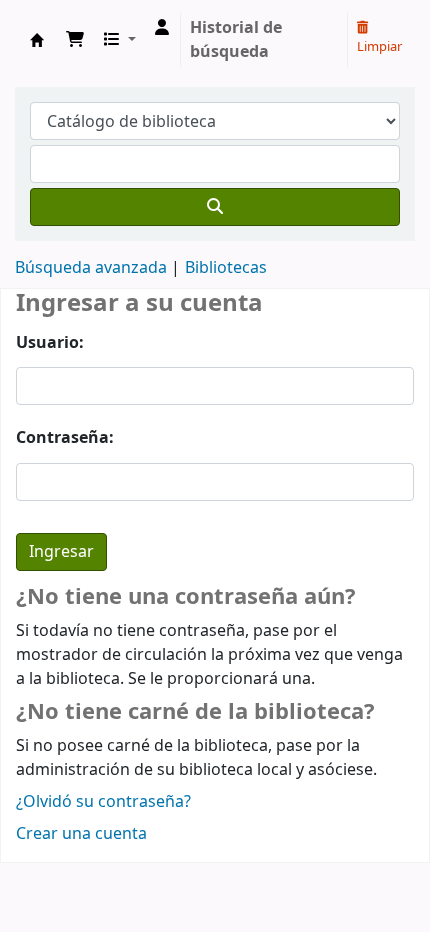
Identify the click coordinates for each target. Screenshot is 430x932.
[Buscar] (215, 207)
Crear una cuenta (81, 834)
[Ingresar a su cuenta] (162, 28)
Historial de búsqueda (236, 40)
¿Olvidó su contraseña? (103, 802)
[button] (75, 40)
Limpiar (379, 46)
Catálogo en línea (37, 40)
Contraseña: (65, 438)
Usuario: (50, 343)
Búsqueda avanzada (91, 268)
